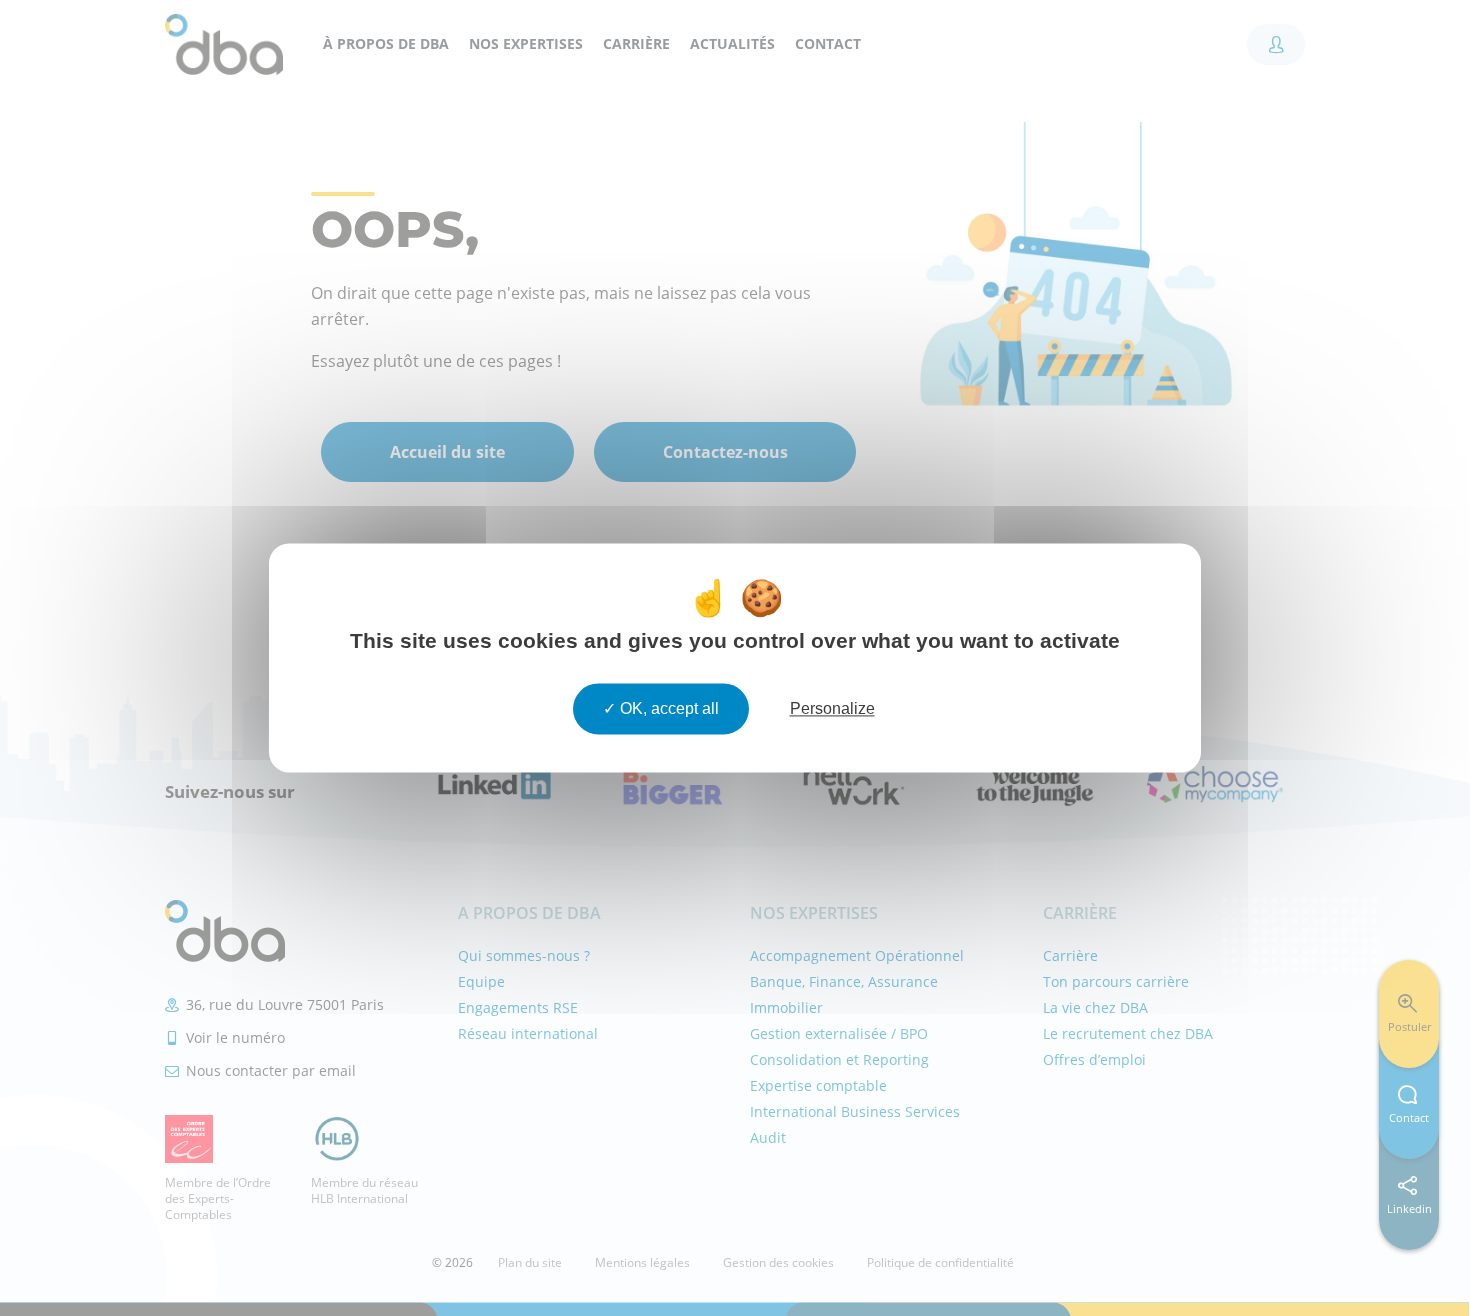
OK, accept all (667, 708)
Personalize (832, 708)
